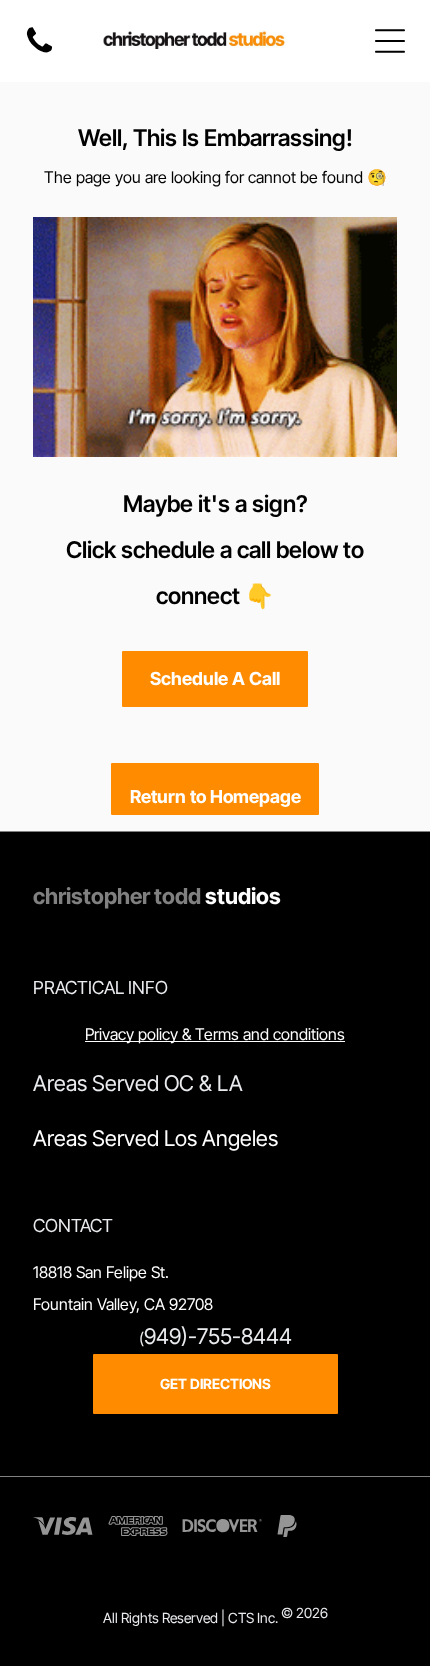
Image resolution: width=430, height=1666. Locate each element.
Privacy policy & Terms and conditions (215, 1034)
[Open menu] (390, 41)
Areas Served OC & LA (138, 1083)
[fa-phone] (39, 51)
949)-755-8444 (218, 1336)
